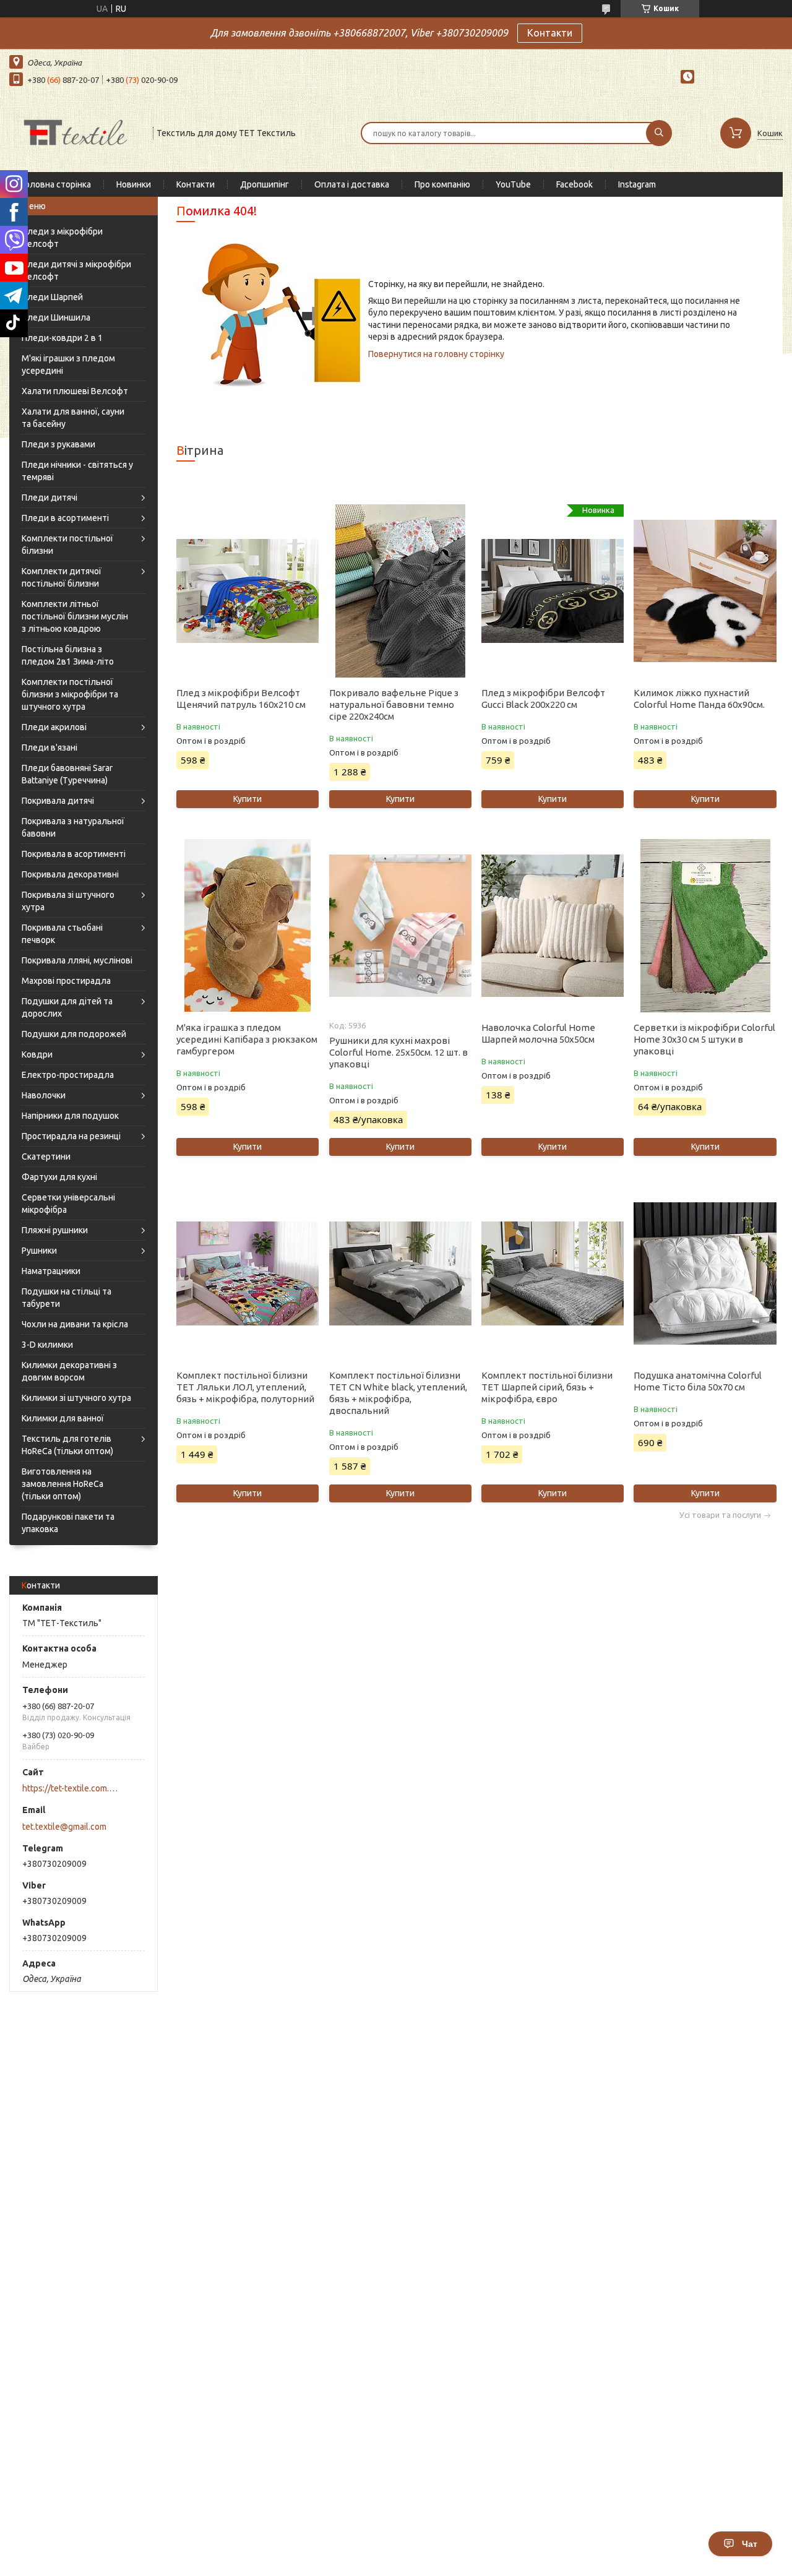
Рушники (39, 1251)
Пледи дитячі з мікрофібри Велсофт (76, 270)
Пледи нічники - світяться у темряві (77, 471)
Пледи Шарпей (52, 297)
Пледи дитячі (49, 498)
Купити (247, 799)
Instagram (637, 184)
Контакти (550, 33)
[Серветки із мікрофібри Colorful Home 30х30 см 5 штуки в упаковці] (705, 926)
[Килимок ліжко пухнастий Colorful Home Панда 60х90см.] (705, 591)
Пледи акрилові (54, 727)
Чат (750, 2544)
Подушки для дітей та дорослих (67, 1007)
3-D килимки (47, 1345)
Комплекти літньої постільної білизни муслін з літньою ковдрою (75, 616)
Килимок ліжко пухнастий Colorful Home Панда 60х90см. (699, 699)
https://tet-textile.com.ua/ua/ (71, 1788)
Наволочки (44, 1095)
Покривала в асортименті (74, 854)
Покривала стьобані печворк (62, 934)
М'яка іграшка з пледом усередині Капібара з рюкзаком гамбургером (247, 1039)
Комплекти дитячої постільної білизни (62, 577)
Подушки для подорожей (74, 1034)
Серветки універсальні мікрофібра (68, 1204)
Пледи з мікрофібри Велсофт (62, 238)
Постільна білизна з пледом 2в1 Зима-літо (68, 655)
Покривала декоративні (70, 874)
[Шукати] (659, 133)
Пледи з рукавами (58, 444)
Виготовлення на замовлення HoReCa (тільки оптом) (62, 1484)
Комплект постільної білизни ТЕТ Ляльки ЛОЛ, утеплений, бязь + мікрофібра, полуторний (245, 1387)
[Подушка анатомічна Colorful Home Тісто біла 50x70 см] (705, 1273)
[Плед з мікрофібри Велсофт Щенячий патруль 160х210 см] (247, 591)
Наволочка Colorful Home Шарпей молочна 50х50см (538, 1033)
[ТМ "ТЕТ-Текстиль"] (75, 132)
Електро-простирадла (68, 1075)
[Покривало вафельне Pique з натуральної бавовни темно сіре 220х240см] (400, 591)
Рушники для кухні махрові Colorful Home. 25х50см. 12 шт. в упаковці (398, 1052)
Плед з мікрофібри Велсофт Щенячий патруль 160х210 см (241, 699)
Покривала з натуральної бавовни (73, 827)
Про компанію (442, 184)
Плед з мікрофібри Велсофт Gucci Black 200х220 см (543, 699)
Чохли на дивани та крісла (75, 1324)
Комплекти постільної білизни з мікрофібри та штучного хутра (70, 694)
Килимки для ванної (63, 1418)
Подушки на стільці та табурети (67, 1298)
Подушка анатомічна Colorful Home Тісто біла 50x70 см (698, 1381)
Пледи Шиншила (56, 317)
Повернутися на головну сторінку (436, 354)
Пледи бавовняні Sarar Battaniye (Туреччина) (67, 774)
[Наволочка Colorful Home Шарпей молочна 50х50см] (553, 926)
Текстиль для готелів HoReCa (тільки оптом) (67, 1445)
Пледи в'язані (49, 747)
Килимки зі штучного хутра (76, 1398)
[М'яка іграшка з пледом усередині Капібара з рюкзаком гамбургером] (247, 926)
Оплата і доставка (352, 184)
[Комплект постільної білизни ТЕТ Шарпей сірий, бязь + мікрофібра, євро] (553, 1273)
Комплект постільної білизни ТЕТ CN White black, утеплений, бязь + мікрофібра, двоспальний (398, 1393)
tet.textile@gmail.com (64, 1827)
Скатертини (46, 1157)
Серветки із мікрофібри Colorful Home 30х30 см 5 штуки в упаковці (704, 1039)
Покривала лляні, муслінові (77, 960)
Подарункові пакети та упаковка (68, 1523)
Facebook (575, 184)
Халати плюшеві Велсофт (75, 391)
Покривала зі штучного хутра (68, 901)
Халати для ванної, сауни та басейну (73, 418)
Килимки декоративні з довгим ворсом (69, 1371)
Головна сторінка (56, 184)
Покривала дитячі (58, 801)
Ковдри (37, 1054)
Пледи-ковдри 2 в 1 (62, 338)
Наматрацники (51, 1271)
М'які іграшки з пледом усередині (68, 364)
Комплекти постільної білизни (67, 545)
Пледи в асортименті (65, 518)
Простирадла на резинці (71, 1136)
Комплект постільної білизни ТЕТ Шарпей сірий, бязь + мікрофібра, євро (547, 1387)
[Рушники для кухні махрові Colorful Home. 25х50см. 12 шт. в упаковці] (400, 926)
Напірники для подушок (70, 1116)
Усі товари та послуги (720, 1515)
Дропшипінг (265, 184)
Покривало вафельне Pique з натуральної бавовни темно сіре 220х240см (394, 704)
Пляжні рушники (55, 1230)
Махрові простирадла (66, 981)
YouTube (513, 184)
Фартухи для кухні (59, 1177)
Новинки (134, 184)
